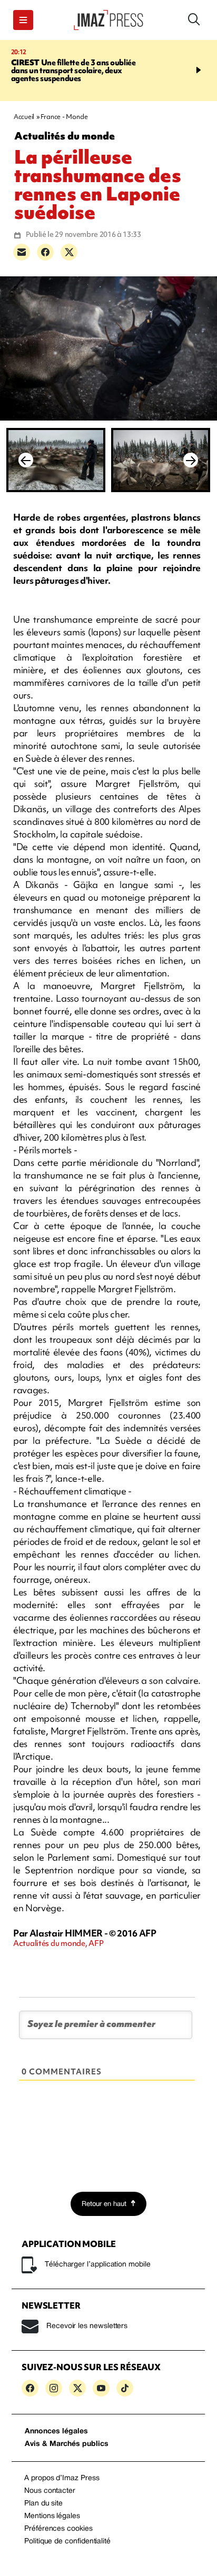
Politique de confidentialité (67, 2542)
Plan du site (43, 2504)
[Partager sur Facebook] (45, 252)
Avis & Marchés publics (67, 2444)
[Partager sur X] (69, 252)
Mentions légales (52, 2516)
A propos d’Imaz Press (62, 2478)
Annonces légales (56, 2432)
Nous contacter (50, 2491)
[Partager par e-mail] (22, 252)
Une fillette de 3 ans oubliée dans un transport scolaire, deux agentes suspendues (73, 71)
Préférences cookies (58, 2529)
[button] (23, 20)
